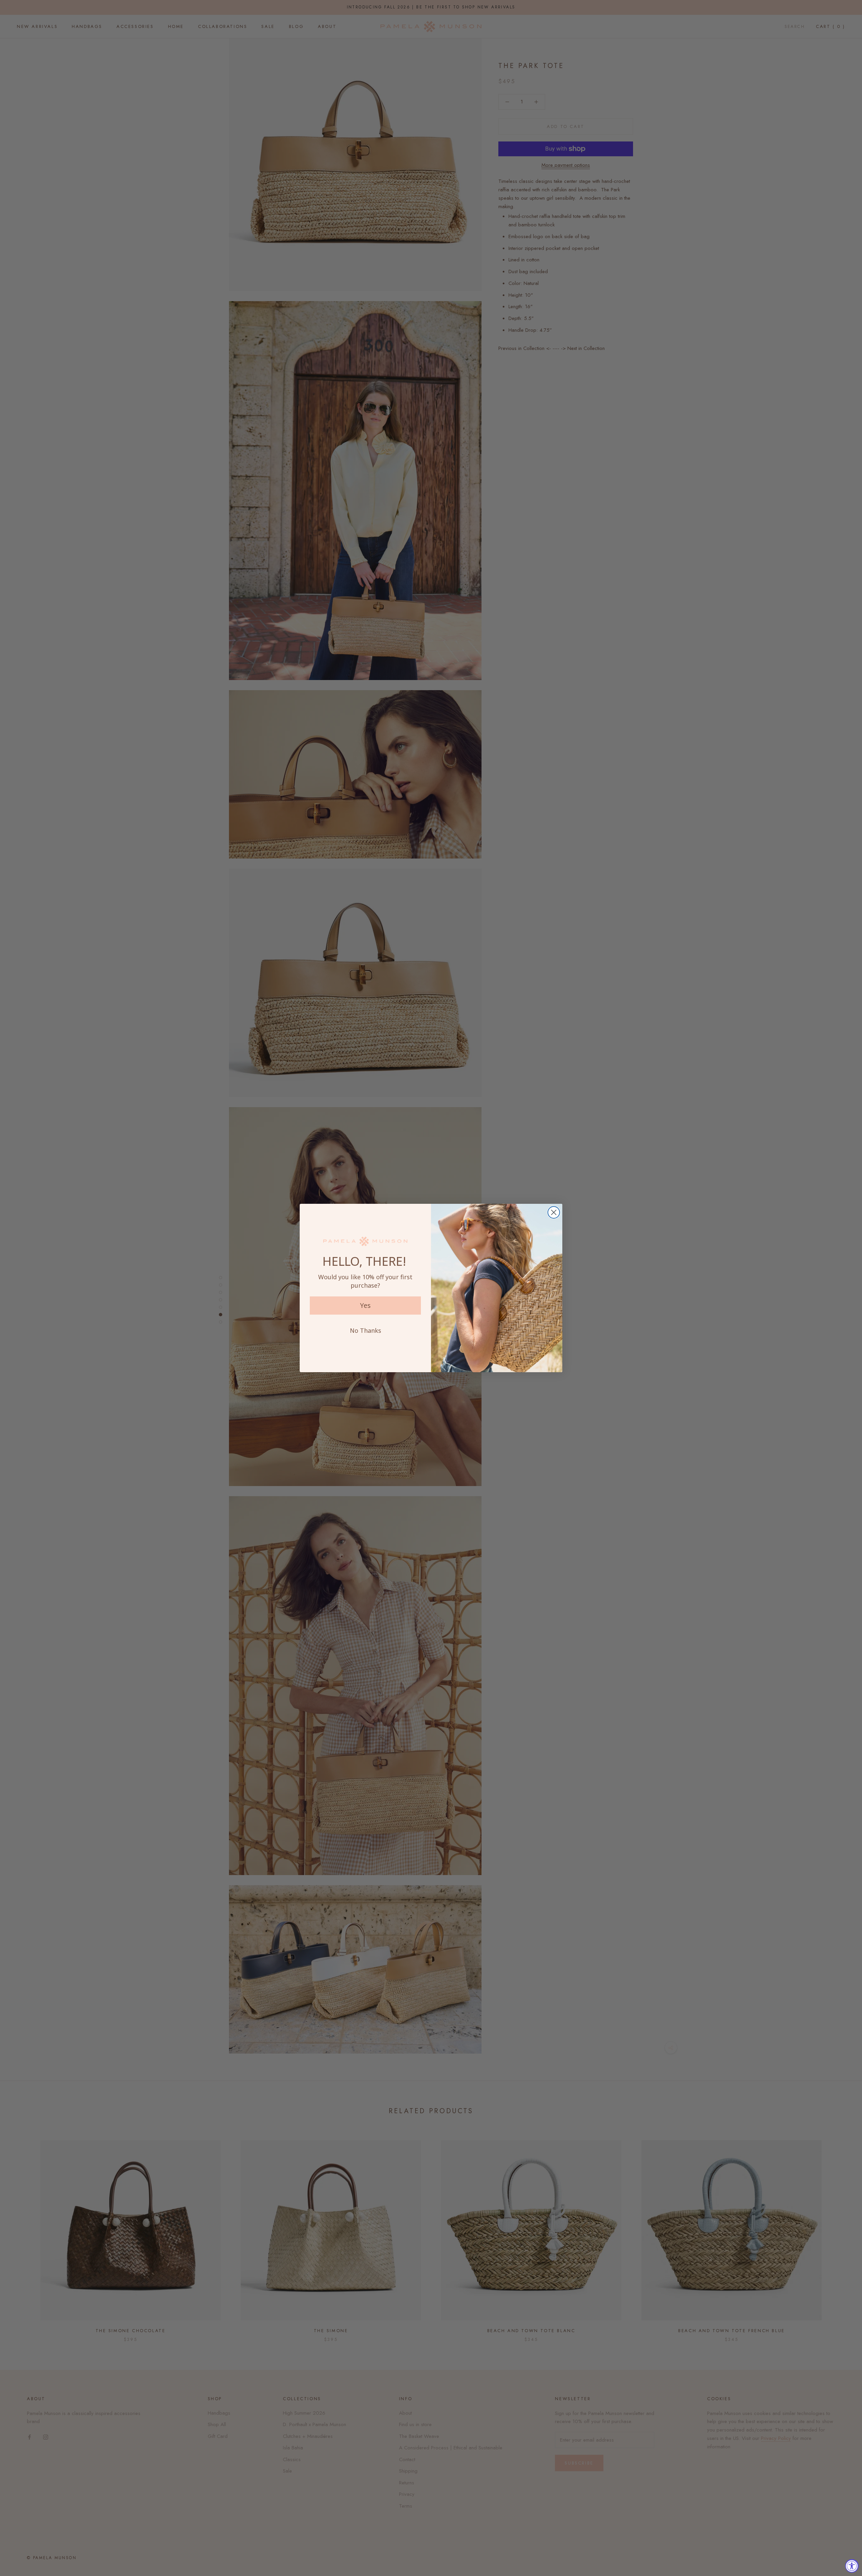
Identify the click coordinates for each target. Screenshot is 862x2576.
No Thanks (366, 1330)
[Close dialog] (554, 1212)
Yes (365, 1305)
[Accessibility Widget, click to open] (852, 2566)
